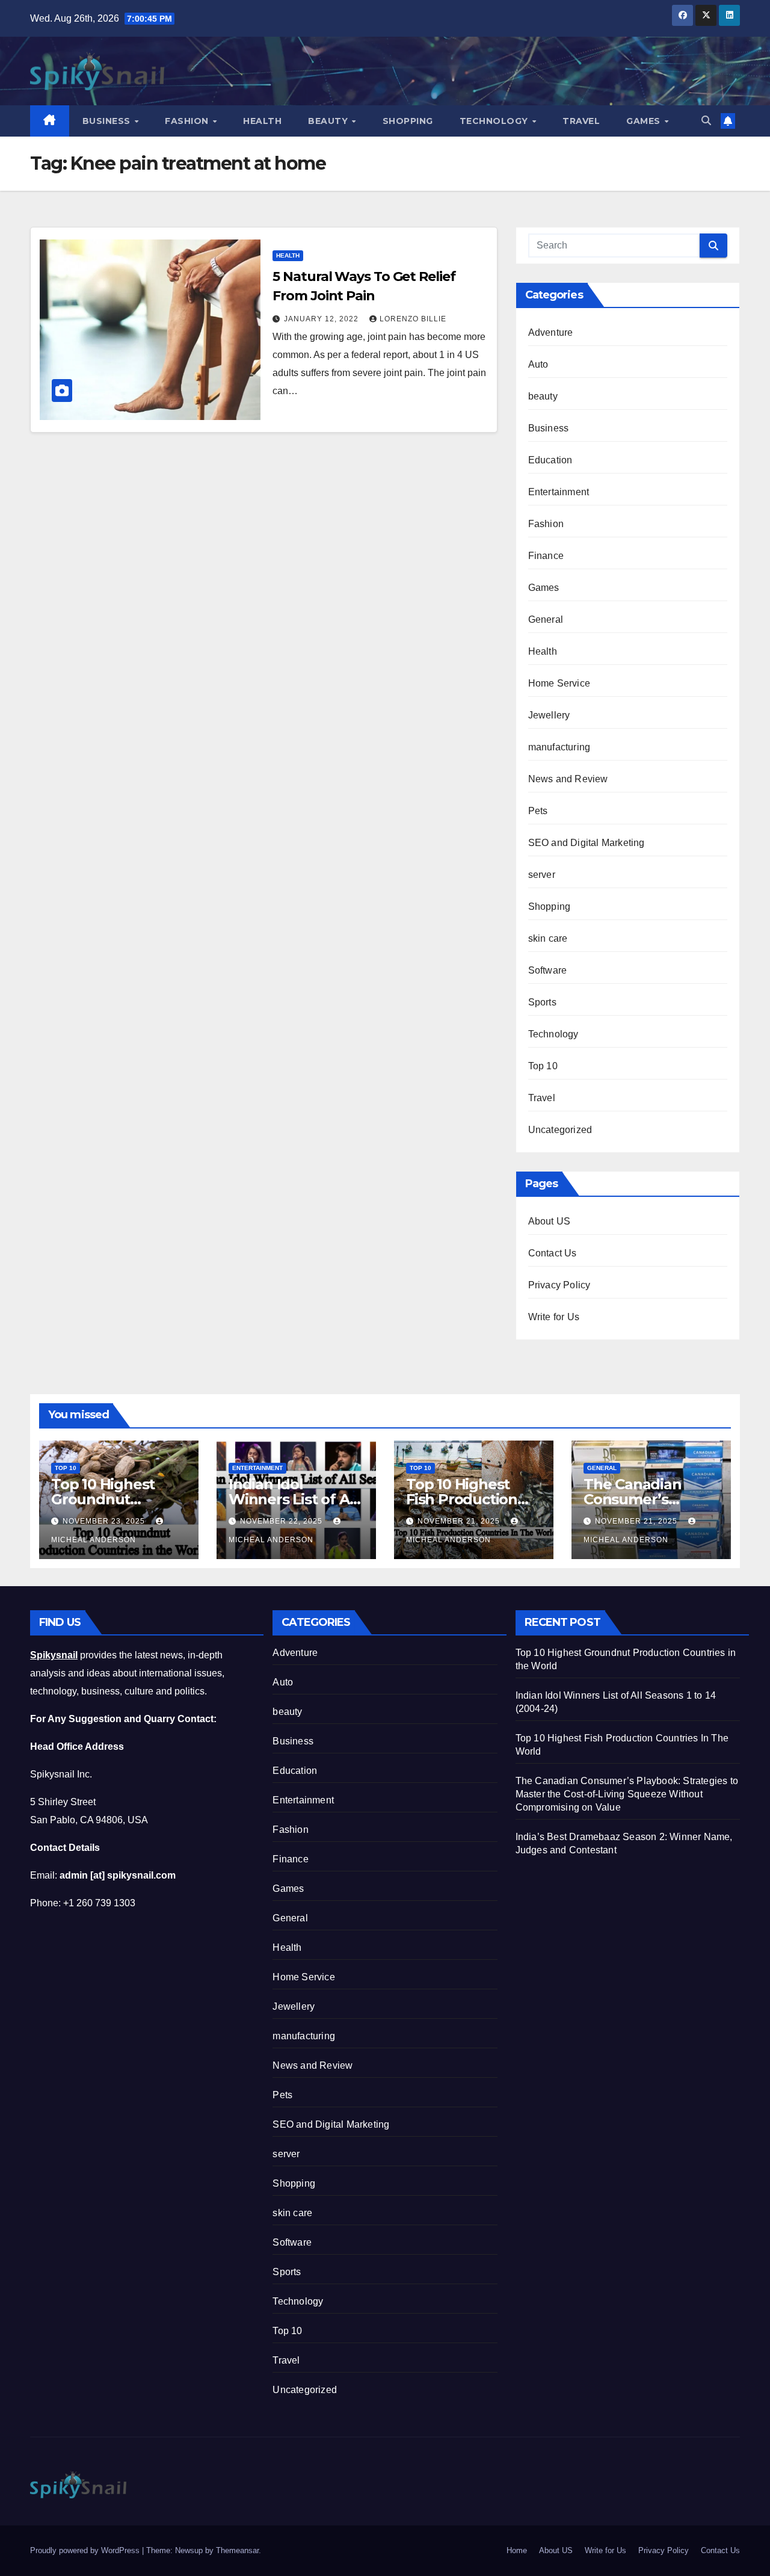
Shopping (408, 121)
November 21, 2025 (460, 1521)
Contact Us (553, 1253)
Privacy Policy (559, 1285)
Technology (495, 121)
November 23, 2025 (105, 1521)
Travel (581, 121)
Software (548, 970)
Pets (538, 811)
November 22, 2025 (282, 1521)
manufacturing (559, 747)
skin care (548, 938)
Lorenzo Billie (413, 319)
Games (645, 121)
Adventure (551, 332)
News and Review (568, 779)
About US (550, 1221)
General (546, 619)
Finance (546, 556)
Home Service (559, 683)
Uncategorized (560, 1130)
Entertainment (559, 492)
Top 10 (543, 1066)
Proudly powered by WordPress (86, 2550)
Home (517, 2550)
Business (108, 121)
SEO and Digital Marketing (587, 843)
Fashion (188, 121)
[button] (706, 121)
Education (550, 460)
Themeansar (237, 2550)
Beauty (329, 121)
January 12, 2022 (322, 319)
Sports (542, 1002)
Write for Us (554, 1317)
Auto (538, 364)
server (542, 875)
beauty (543, 396)
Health (262, 121)
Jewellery (549, 715)
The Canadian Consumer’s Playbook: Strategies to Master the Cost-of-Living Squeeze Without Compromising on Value (627, 1794)
